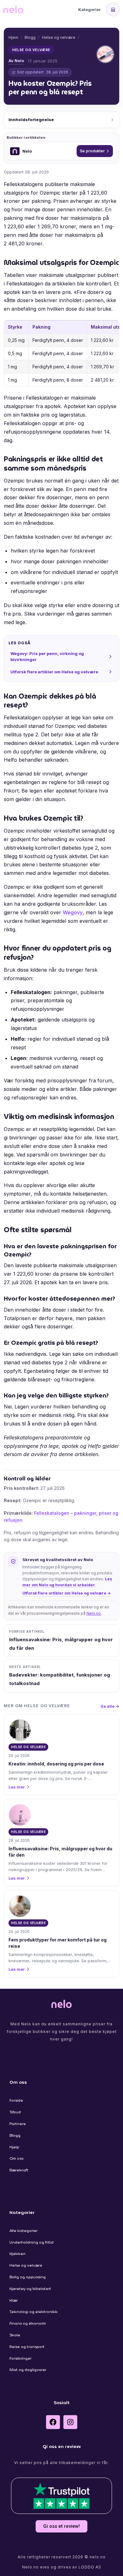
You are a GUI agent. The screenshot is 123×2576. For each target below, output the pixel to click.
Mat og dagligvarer (28, 2370)
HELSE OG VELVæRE (31, 50)
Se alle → (110, 1706)
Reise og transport (27, 2347)
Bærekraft (19, 2170)
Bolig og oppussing (28, 2277)
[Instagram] (70, 2422)
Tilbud (15, 2112)
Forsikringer (20, 2358)
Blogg (30, 37)
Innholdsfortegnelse (31, 120)
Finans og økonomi (28, 2323)
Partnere (18, 2124)
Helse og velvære (59, 37)
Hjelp (14, 2147)
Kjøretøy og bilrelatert (30, 2289)
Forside (16, 2100)
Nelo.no (94, 1613)
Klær (14, 2300)
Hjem (13, 37)
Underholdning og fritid (32, 2242)
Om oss (16, 2158)
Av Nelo (16, 61)
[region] (61, 353)
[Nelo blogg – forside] (13, 9)
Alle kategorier (23, 2231)
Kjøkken (18, 2254)
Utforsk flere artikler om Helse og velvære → (67, 1593)
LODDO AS (90, 2567)
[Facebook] (53, 2422)
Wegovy (73, 912)
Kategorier (90, 9)
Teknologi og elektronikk (34, 2312)
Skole (15, 2335)
